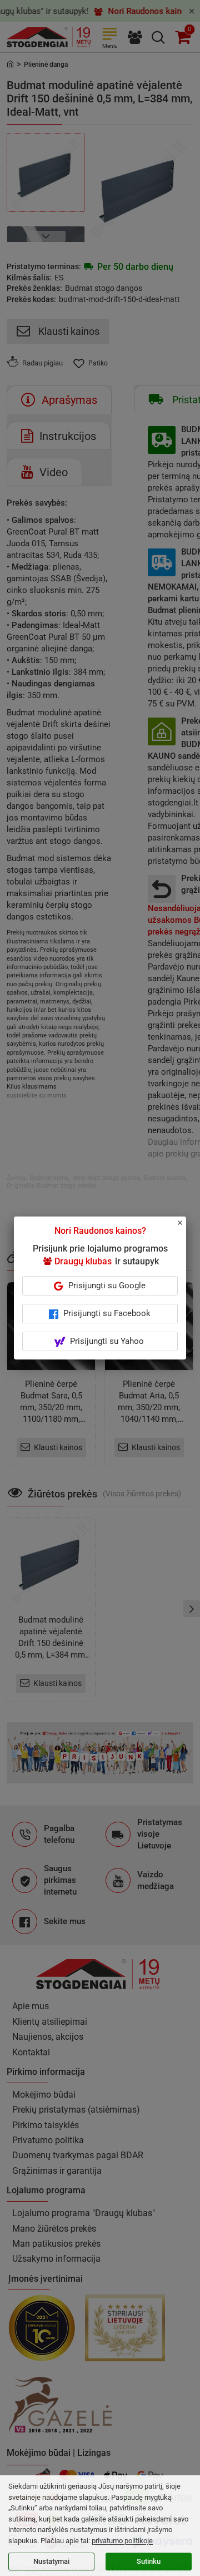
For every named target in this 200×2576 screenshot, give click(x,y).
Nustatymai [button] (51, 2561)
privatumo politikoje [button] (122, 2541)
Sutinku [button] (149, 2561)
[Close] (186, 1228)
